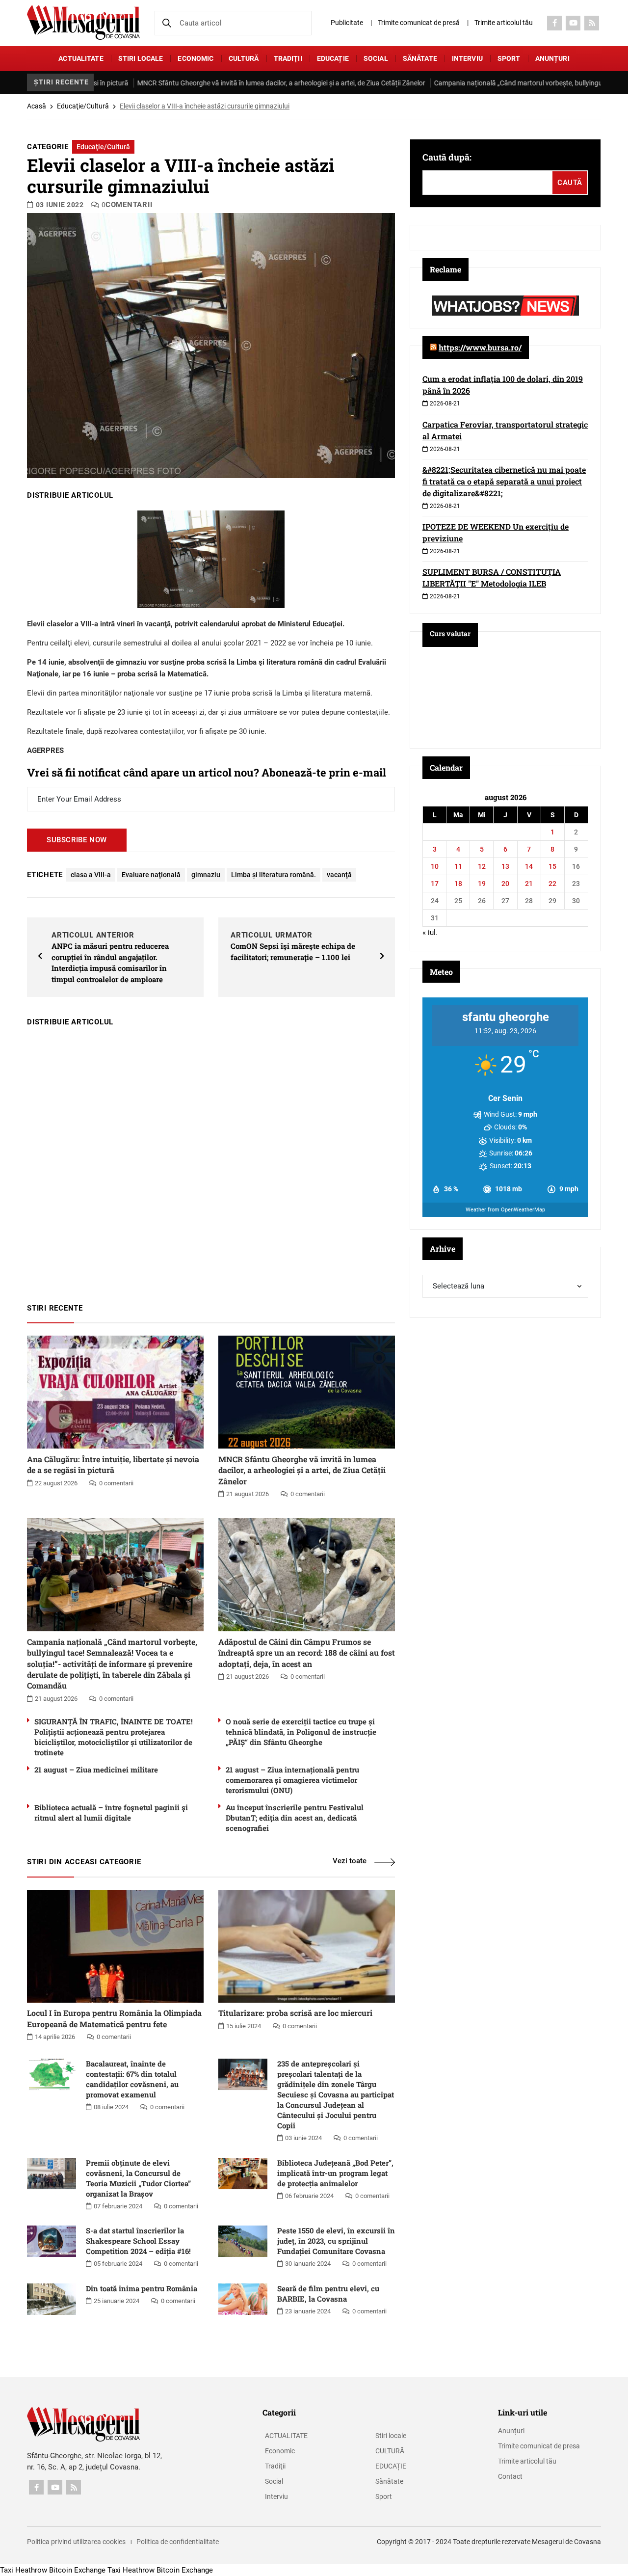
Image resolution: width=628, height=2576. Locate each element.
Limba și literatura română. (274, 875)
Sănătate (420, 58)
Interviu (467, 58)
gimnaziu (206, 875)
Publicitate (347, 23)
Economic (196, 58)
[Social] (554, 23)
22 (552, 884)
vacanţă (339, 875)
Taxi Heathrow (24, 2570)
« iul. (430, 933)
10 (435, 866)
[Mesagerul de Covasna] (83, 22)
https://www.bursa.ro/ (480, 347)
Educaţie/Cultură (83, 106)
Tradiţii (288, 58)
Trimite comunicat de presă (419, 23)
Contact (510, 2476)
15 (552, 866)
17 (435, 884)
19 (482, 884)
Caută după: (447, 157)
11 (458, 866)
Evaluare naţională (151, 875)
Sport (509, 58)
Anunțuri (552, 58)
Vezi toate (350, 1861)
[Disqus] (211, 1160)
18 (458, 884)
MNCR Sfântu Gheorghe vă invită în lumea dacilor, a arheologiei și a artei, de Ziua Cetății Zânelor (223, 83)
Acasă (37, 106)
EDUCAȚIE (333, 58)
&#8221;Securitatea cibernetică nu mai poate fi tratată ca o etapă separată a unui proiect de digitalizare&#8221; (504, 481)
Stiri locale (141, 58)
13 (505, 866)
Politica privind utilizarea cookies (76, 2542)
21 (529, 884)
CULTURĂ (244, 58)
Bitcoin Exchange (77, 2570)
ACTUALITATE (81, 58)
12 (482, 866)
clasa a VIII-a (91, 875)
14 (529, 866)
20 (505, 884)
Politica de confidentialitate (178, 2542)
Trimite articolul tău (504, 23)
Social (376, 58)
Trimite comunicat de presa (539, 2446)
